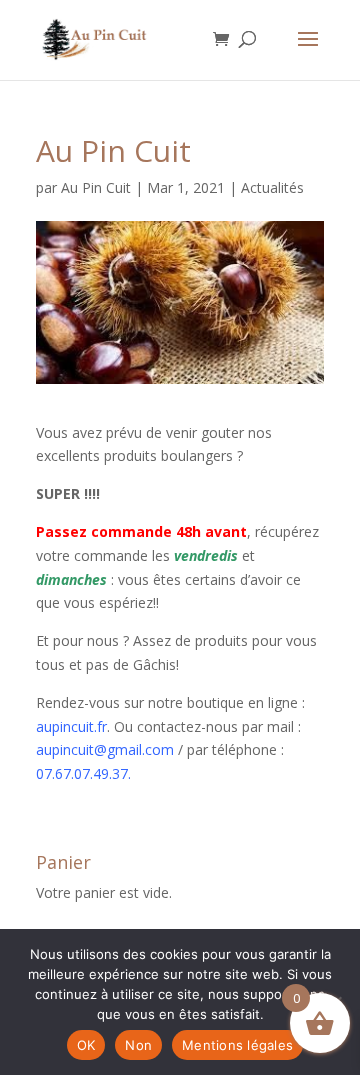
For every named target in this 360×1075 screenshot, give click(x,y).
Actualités (272, 187)
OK (86, 1045)
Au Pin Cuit (96, 187)
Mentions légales (237, 1045)
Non (138, 1045)
